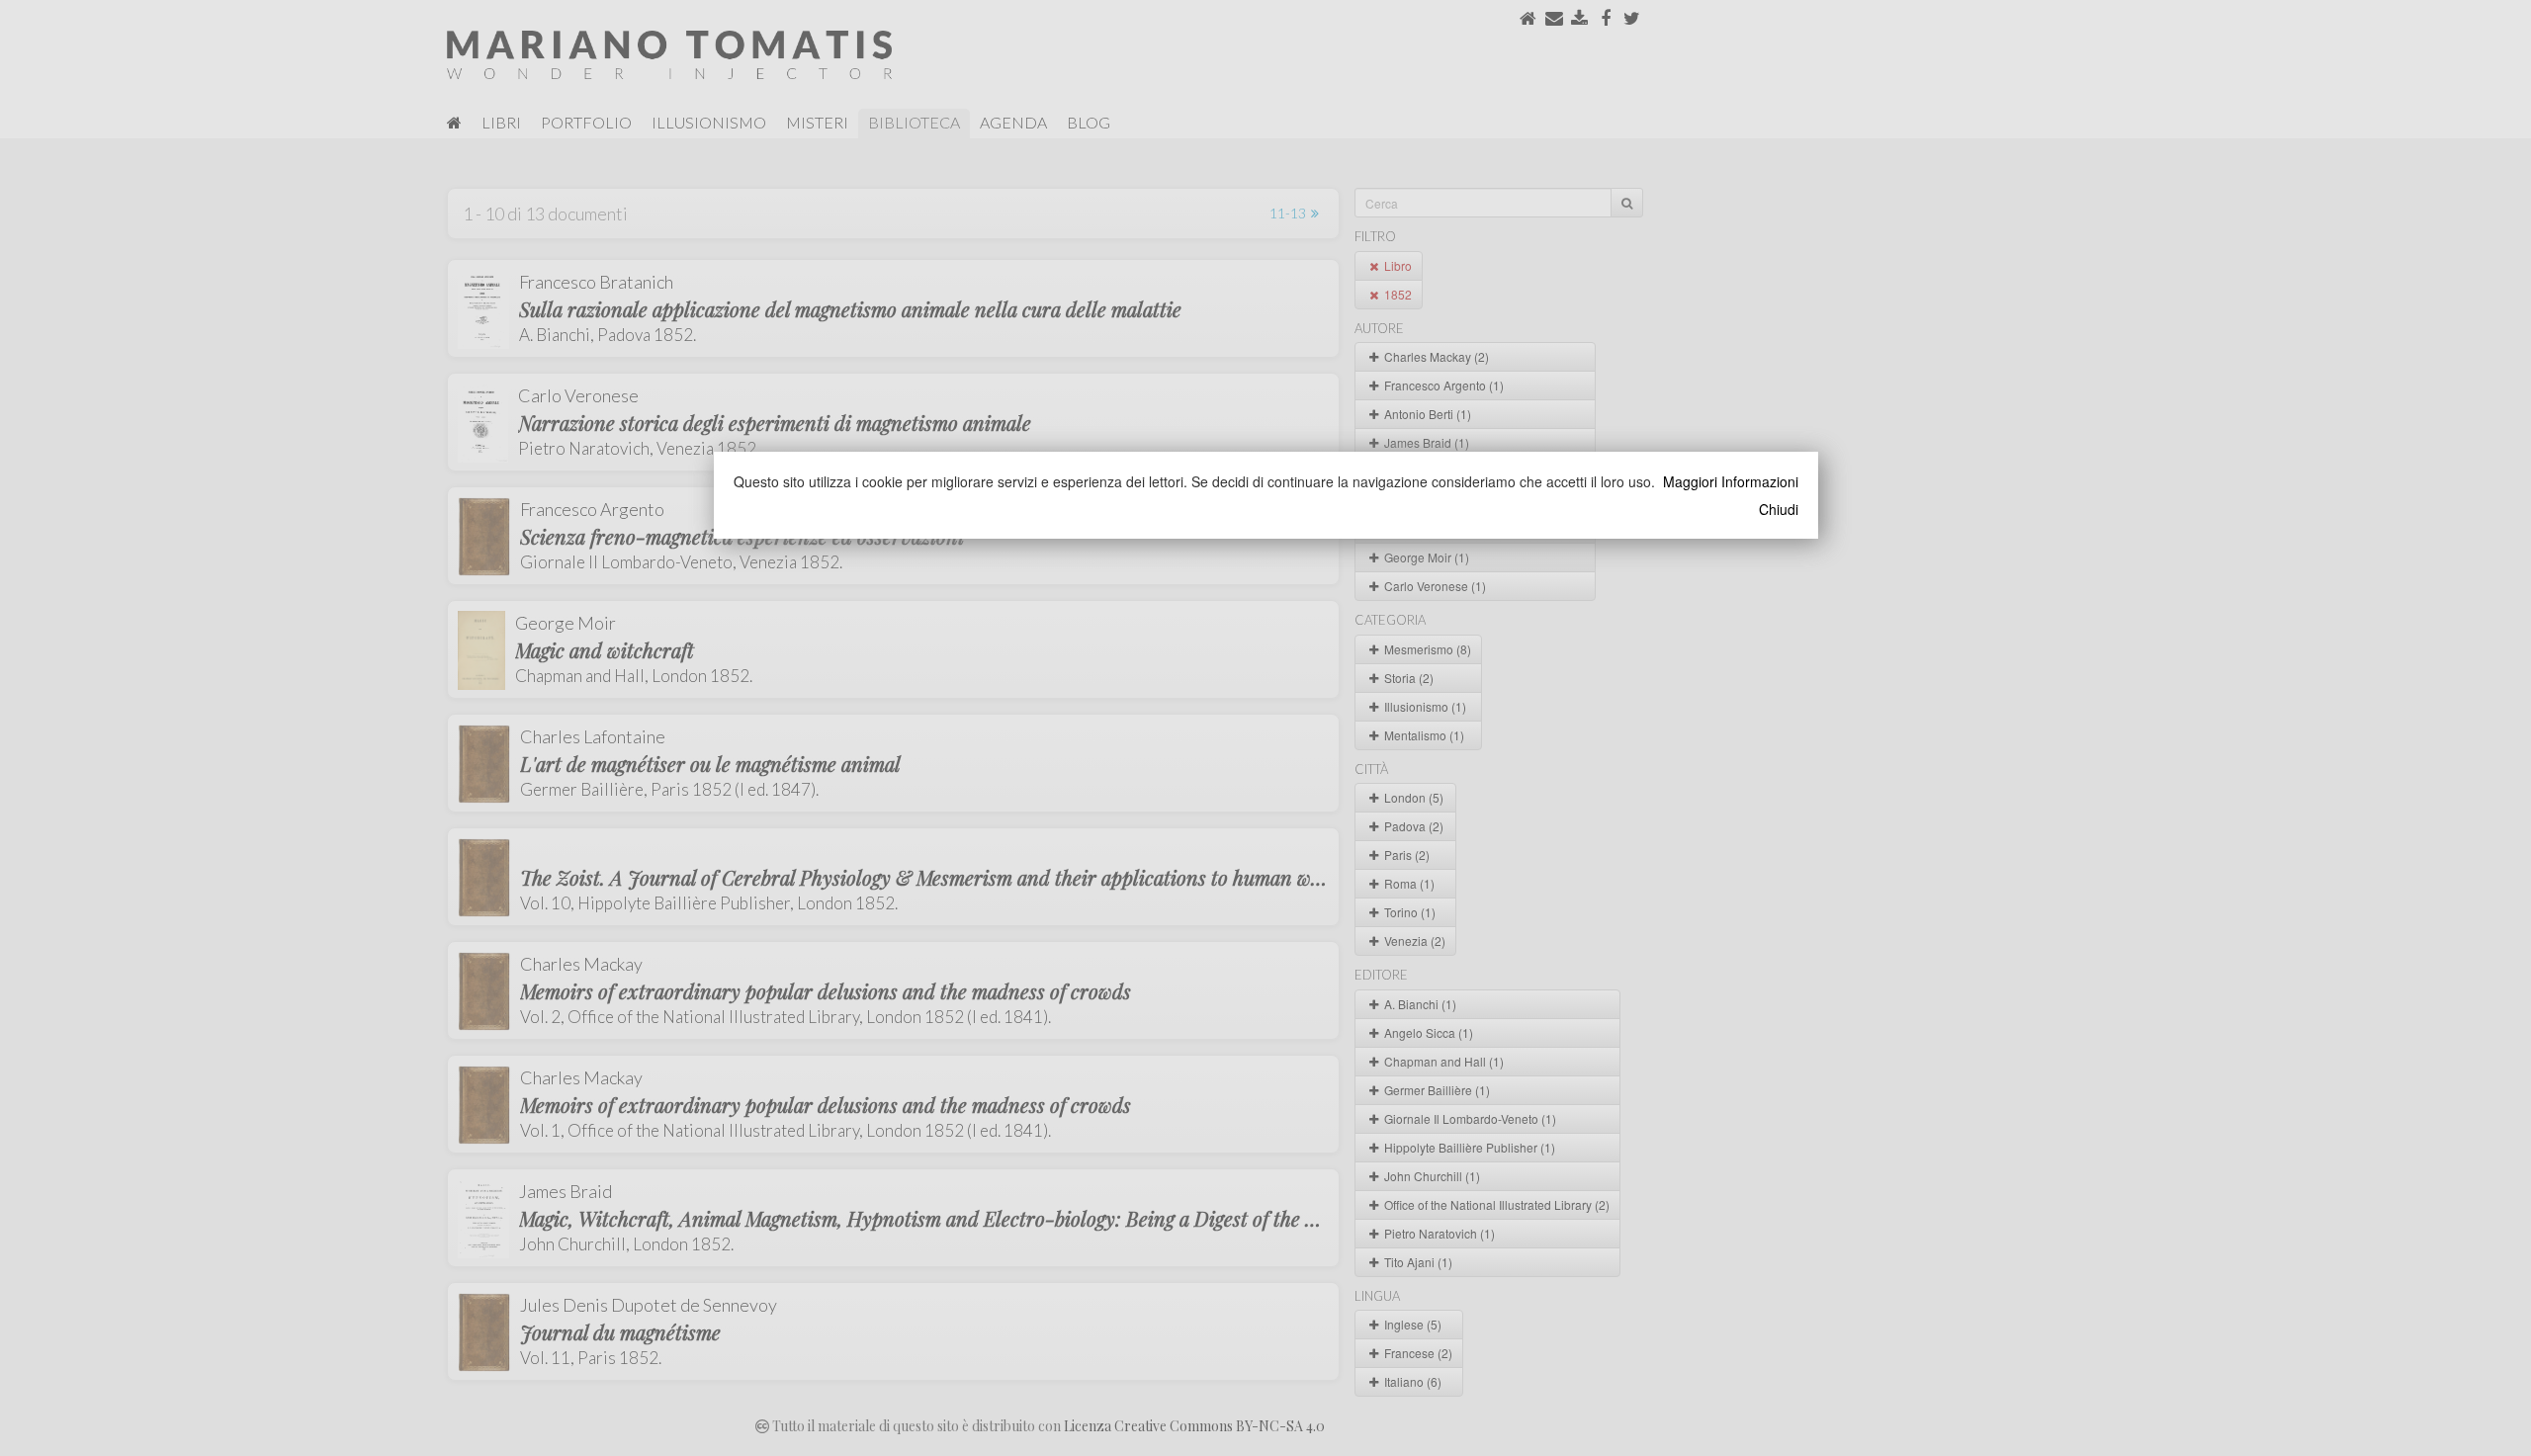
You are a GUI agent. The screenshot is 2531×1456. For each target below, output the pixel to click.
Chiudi (1779, 509)
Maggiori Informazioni (1731, 481)
